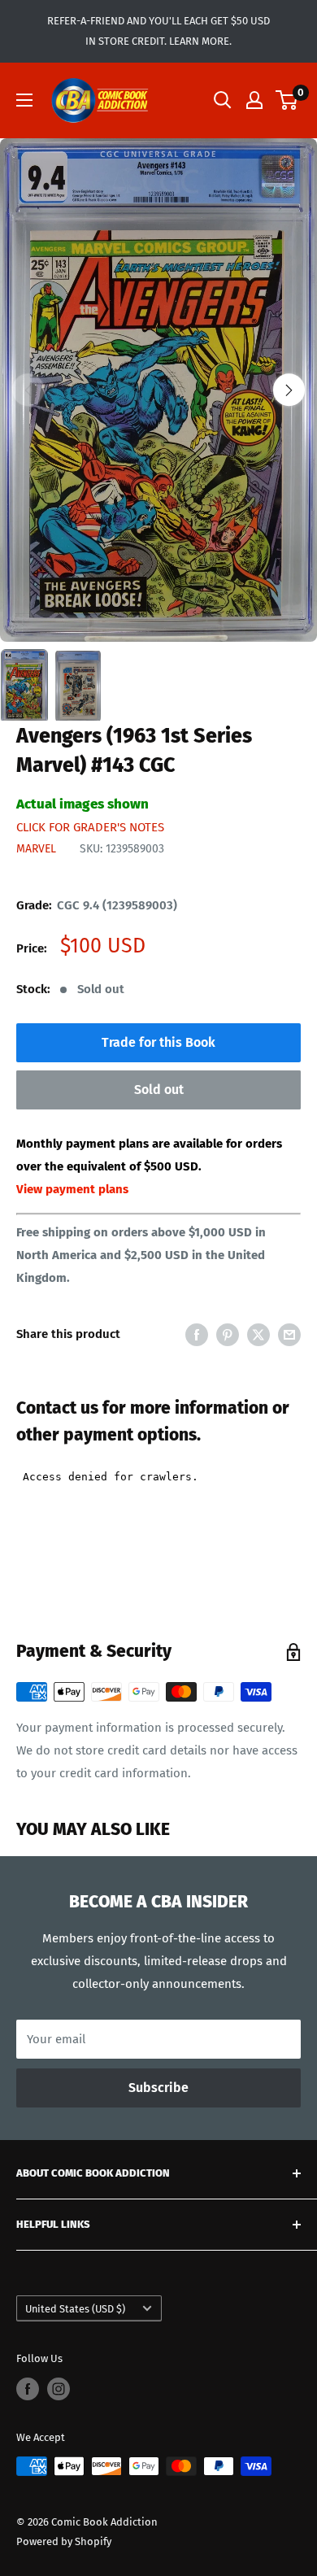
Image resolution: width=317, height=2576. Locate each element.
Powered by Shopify (64, 2541)
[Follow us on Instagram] (59, 2389)
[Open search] (223, 100)
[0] (287, 100)
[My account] (254, 100)
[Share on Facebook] (197, 1334)
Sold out (159, 1090)
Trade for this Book (158, 1042)
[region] (158, 390)
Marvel (36, 849)
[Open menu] (24, 100)
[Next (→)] (289, 390)
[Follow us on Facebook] (28, 2389)
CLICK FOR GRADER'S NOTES (90, 827)
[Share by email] (289, 1334)
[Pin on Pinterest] (228, 1334)
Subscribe (158, 2088)
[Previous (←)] (28, 390)
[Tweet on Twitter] (258, 1334)
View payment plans (72, 1189)
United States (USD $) (75, 2309)
